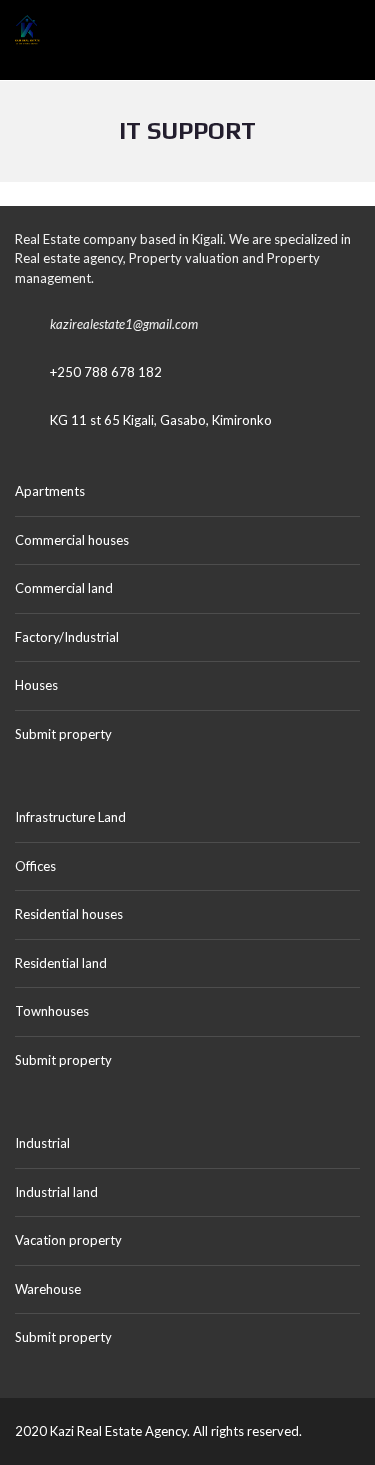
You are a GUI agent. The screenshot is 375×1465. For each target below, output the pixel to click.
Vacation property (68, 1240)
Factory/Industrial (67, 637)
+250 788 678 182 (106, 372)
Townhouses (52, 1011)
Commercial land (64, 588)
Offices (35, 866)
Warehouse (48, 1289)
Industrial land (56, 1192)
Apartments (50, 491)
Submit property (65, 734)
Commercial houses (72, 540)
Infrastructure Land (70, 817)
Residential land (61, 963)
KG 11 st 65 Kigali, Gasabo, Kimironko (161, 420)
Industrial (42, 1143)
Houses (36, 685)
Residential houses (69, 914)
